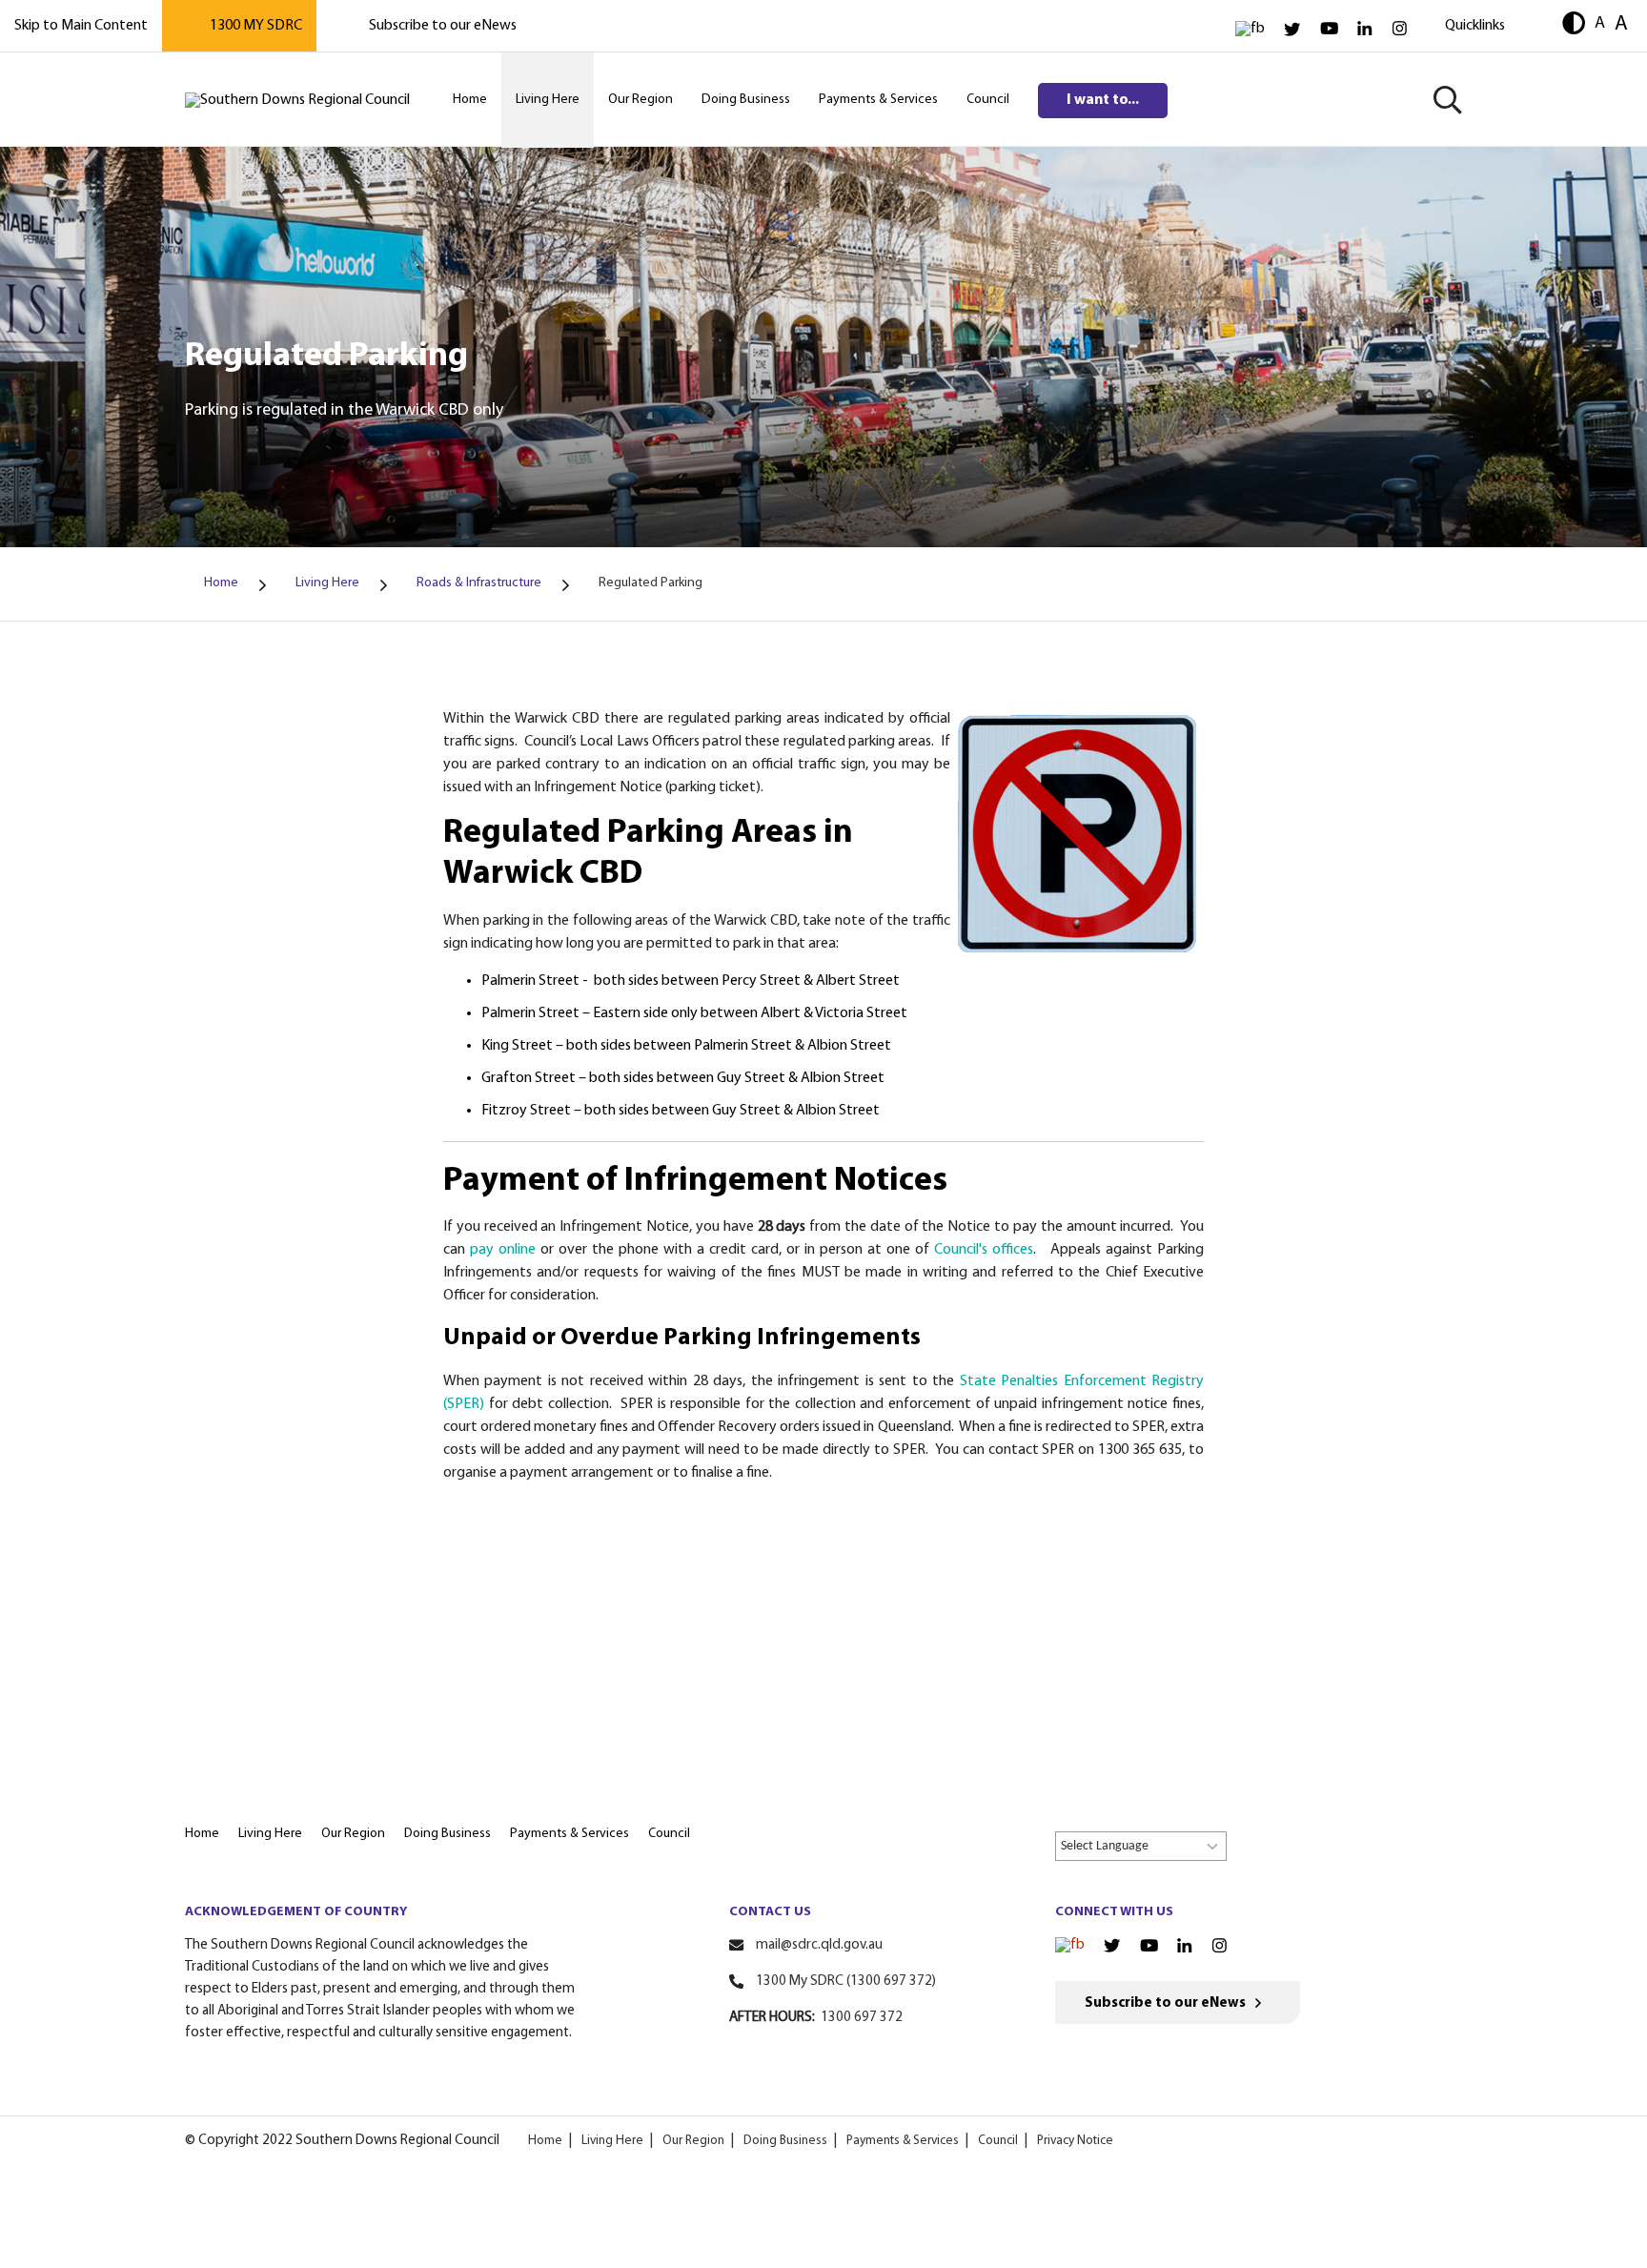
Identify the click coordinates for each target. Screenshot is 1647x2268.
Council (998, 2141)
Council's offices (984, 1250)
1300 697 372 (862, 2018)
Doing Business (785, 2141)
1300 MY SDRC (256, 26)
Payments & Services (903, 2141)
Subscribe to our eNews (443, 26)
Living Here (612, 2141)
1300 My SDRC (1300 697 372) (846, 1982)
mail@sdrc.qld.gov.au (819, 1945)
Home (545, 2141)
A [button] (1600, 23)
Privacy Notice (1075, 2141)
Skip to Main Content (81, 26)
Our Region (693, 2141)
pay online (503, 1250)
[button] (1574, 25)
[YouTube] (1329, 29)
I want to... (1103, 100)
